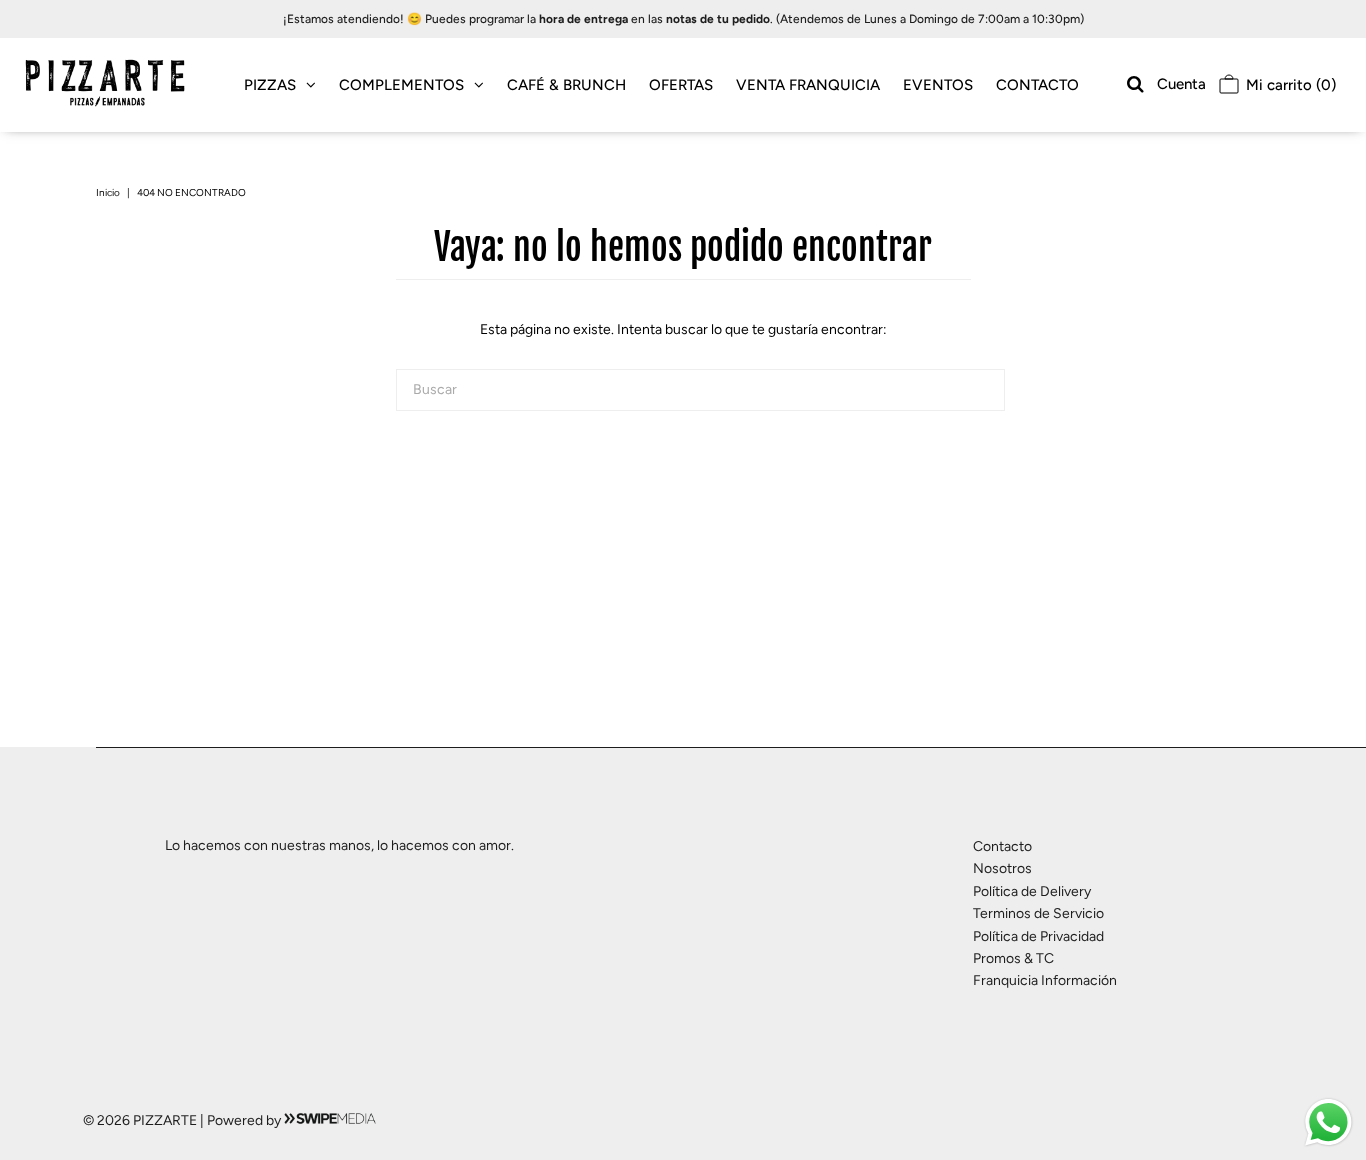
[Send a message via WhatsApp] (1328, 1122)
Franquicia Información (1045, 980)
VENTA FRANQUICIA (808, 85)
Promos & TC (1013, 958)
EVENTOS (938, 85)
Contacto (1002, 846)
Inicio (108, 192)
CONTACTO (1037, 85)
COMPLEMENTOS (401, 85)
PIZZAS (270, 85)
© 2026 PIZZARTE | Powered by (183, 1120)
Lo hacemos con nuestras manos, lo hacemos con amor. (339, 845)
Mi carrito (1289, 85)
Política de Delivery (1032, 891)
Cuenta (1181, 84)
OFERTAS (681, 85)
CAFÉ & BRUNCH (566, 85)
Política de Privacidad (1038, 936)
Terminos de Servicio (1038, 913)
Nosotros (1002, 868)
